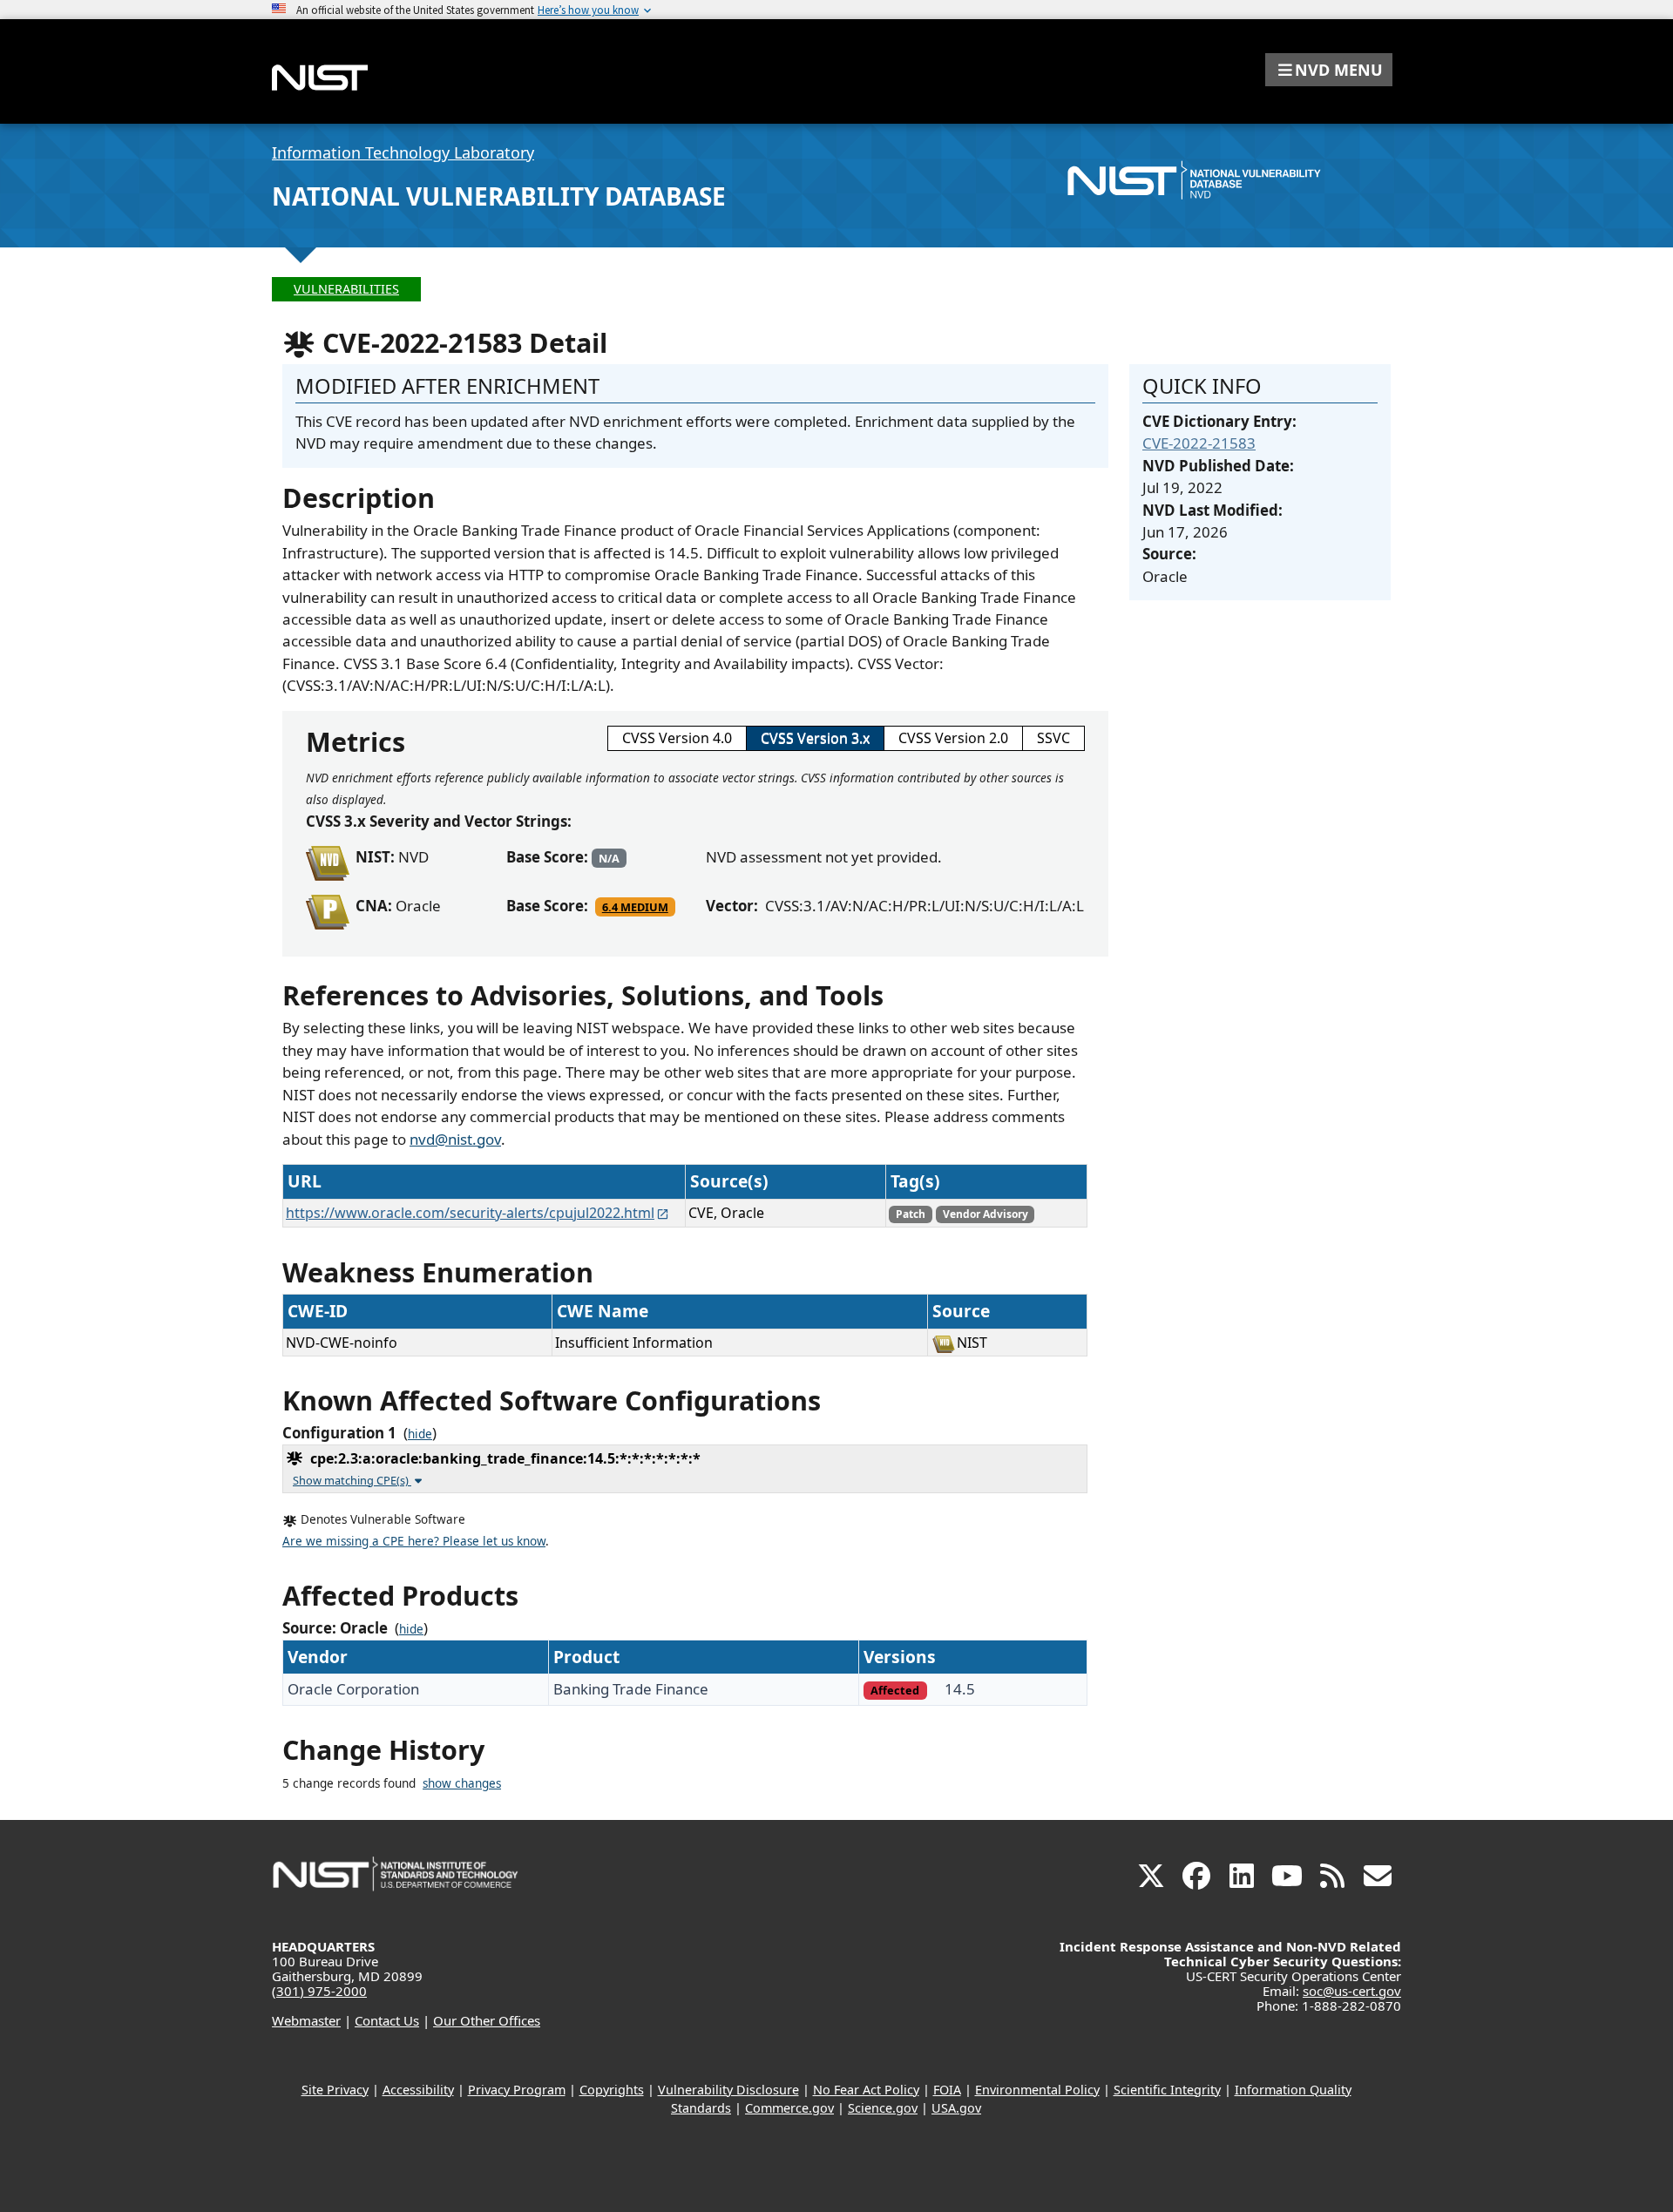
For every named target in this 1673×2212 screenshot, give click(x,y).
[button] (1329, 70)
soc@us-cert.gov (1352, 1991)
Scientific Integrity (1167, 2090)
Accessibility (418, 2090)
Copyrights (612, 2090)
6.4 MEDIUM (635, 907)
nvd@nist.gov (455, 1139)
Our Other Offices (487, 2020)
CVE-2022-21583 (1199, 443)
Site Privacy (335, 2090)
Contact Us (387, 2020)
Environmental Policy (1037, 2090)
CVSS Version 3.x (815, 738)
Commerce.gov (789, 2108)
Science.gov (883, 2108)
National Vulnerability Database (499, 196)
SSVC (1053, 738)
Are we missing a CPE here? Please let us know (414, 1541)
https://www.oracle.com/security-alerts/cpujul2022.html (470, 1213)
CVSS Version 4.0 (677, 738)
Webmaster (306, 2020)
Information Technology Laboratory (403, 152)
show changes (462, 1783)
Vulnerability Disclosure (728, 2090)
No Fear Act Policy (866, 2090)
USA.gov (956, 2108)
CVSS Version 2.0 (953, 738)
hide (420, 1434)
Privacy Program (517, 2090)
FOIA (947, 2090)
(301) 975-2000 (319, 1991)
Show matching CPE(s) (352, 1480)
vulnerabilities (346, 289)
